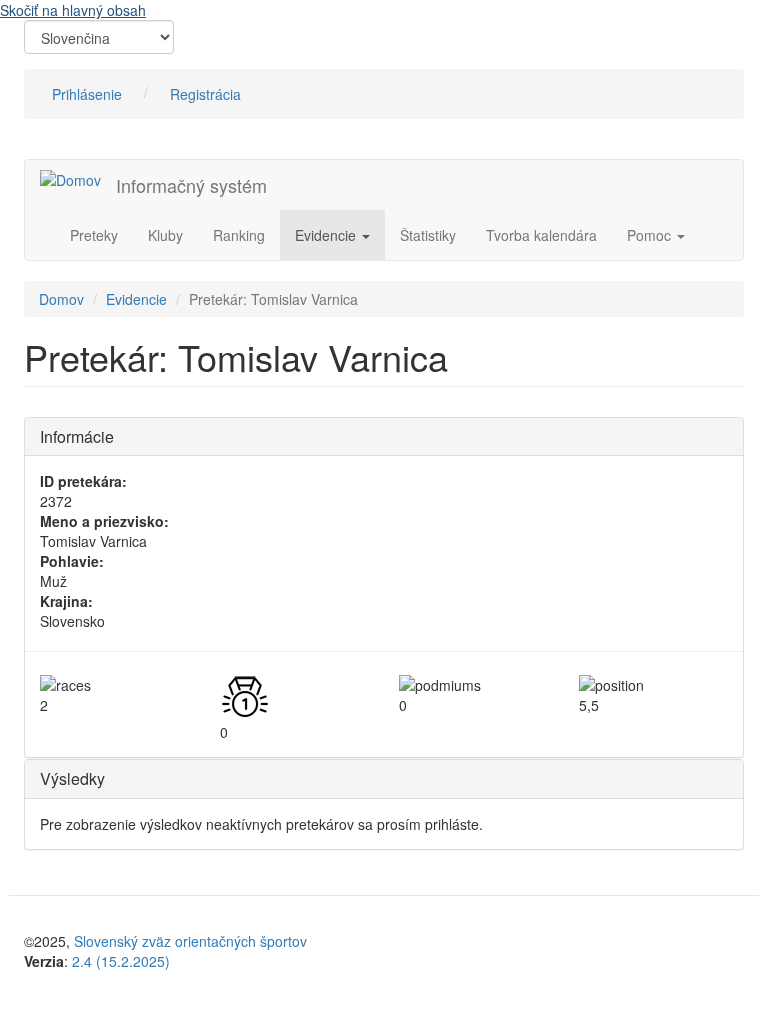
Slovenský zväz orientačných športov (190, 941)
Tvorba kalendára (541, 235)
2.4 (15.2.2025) (121, 961)
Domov (61, 299)
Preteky (94, 235)
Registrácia (205, 94)
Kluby (165, 235)
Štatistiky (428, 235)
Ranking (239, 235)
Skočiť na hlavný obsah (73, 10)
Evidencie (327, 235)
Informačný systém (191, 185)
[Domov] (78, 179)
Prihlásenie (87, 94)
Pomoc (651, 235)
